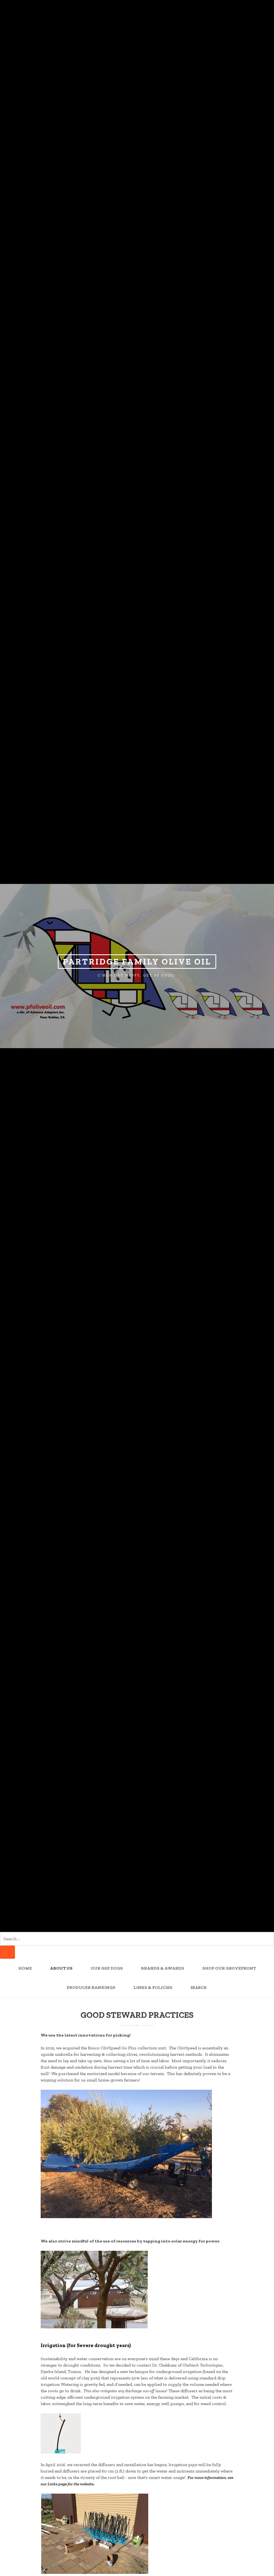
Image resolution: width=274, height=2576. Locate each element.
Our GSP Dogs (107, 1968)
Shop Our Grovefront (229, 1968)
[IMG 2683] (95, 2573)
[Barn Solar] (94, 2327)
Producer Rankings (91, 1988)
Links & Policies (153, 1988)
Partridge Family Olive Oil (137, 962)
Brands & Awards (163, 1968)
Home (25, 1968)
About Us (61, 1968)
